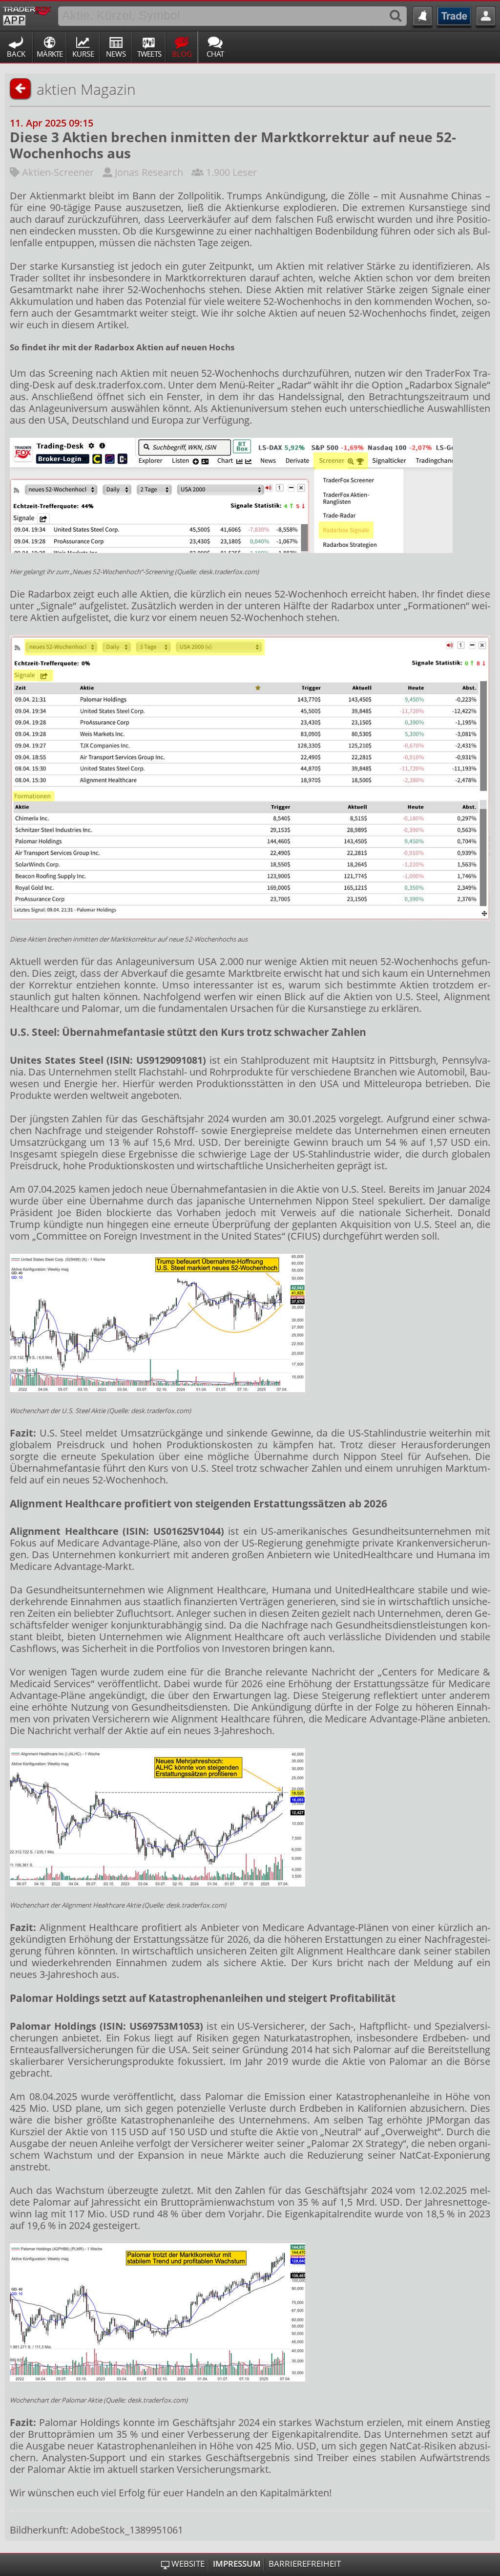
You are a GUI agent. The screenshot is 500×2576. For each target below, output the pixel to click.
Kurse (83, 54)
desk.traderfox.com (119, 385)
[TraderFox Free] (27, 14)
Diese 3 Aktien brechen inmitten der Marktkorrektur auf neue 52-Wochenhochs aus (233, 145)
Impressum (237, 2564)
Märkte (50, 54)
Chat (215, 54)
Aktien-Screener (58, 172)
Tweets (149, 54)
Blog (182, 54)
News (116, 54)
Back (16, 54)
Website (188, 2564)
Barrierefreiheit (305, 2564)
